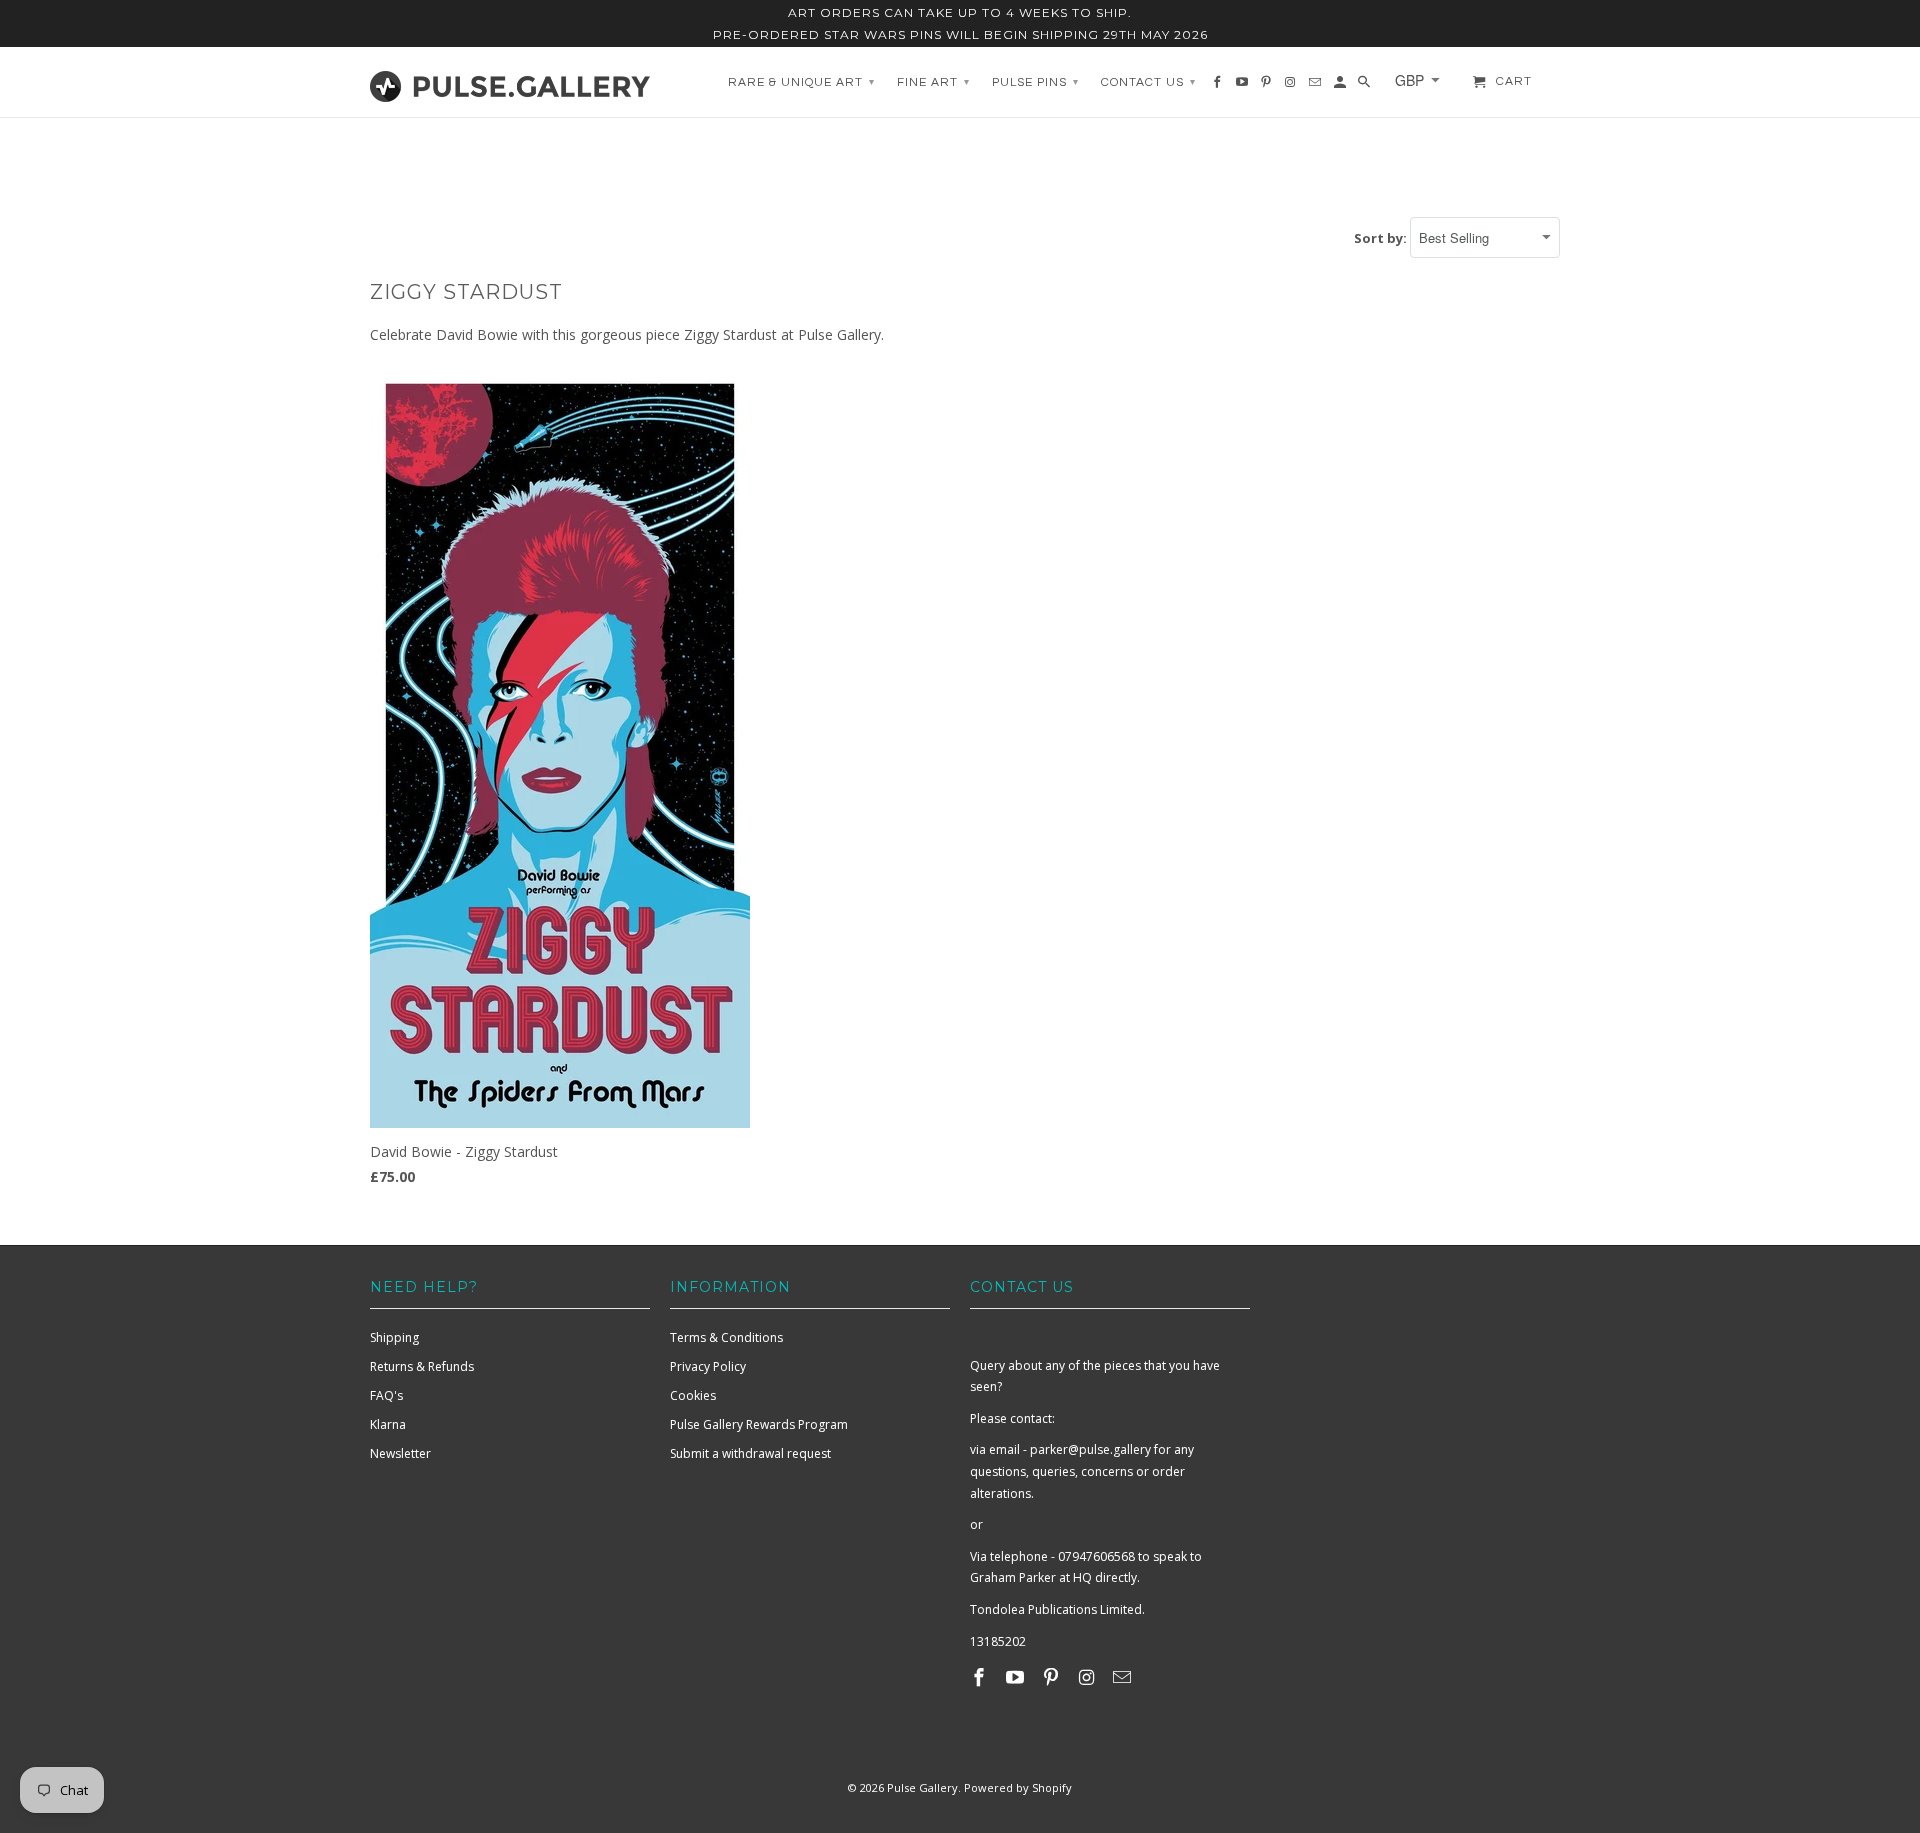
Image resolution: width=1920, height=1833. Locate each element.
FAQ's (386, 1395)
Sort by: (1382, 238)
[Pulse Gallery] (510, 82)
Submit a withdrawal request (750, 1453)
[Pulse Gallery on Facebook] (981, 1677)
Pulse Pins (1035, 82)
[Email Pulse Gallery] (1124, 1677)
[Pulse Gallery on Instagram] (1088, 1677)
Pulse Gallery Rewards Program (759, 1424)
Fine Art (933, 82)
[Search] (1365, 87)
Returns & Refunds (422, 1366)
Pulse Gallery (922, 1787)
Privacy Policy (708, 1366)
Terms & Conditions (726, 1337)
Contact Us (1148, 82)
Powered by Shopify (1018, 1787)
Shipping (394, 1337)
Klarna (388, 1424)
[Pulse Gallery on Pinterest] (1053, 1677)
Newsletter (400, 1453)
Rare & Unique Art (801, 82)
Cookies (693, 1395)
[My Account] (1341, 87)
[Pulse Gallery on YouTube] (1017, 1677)
